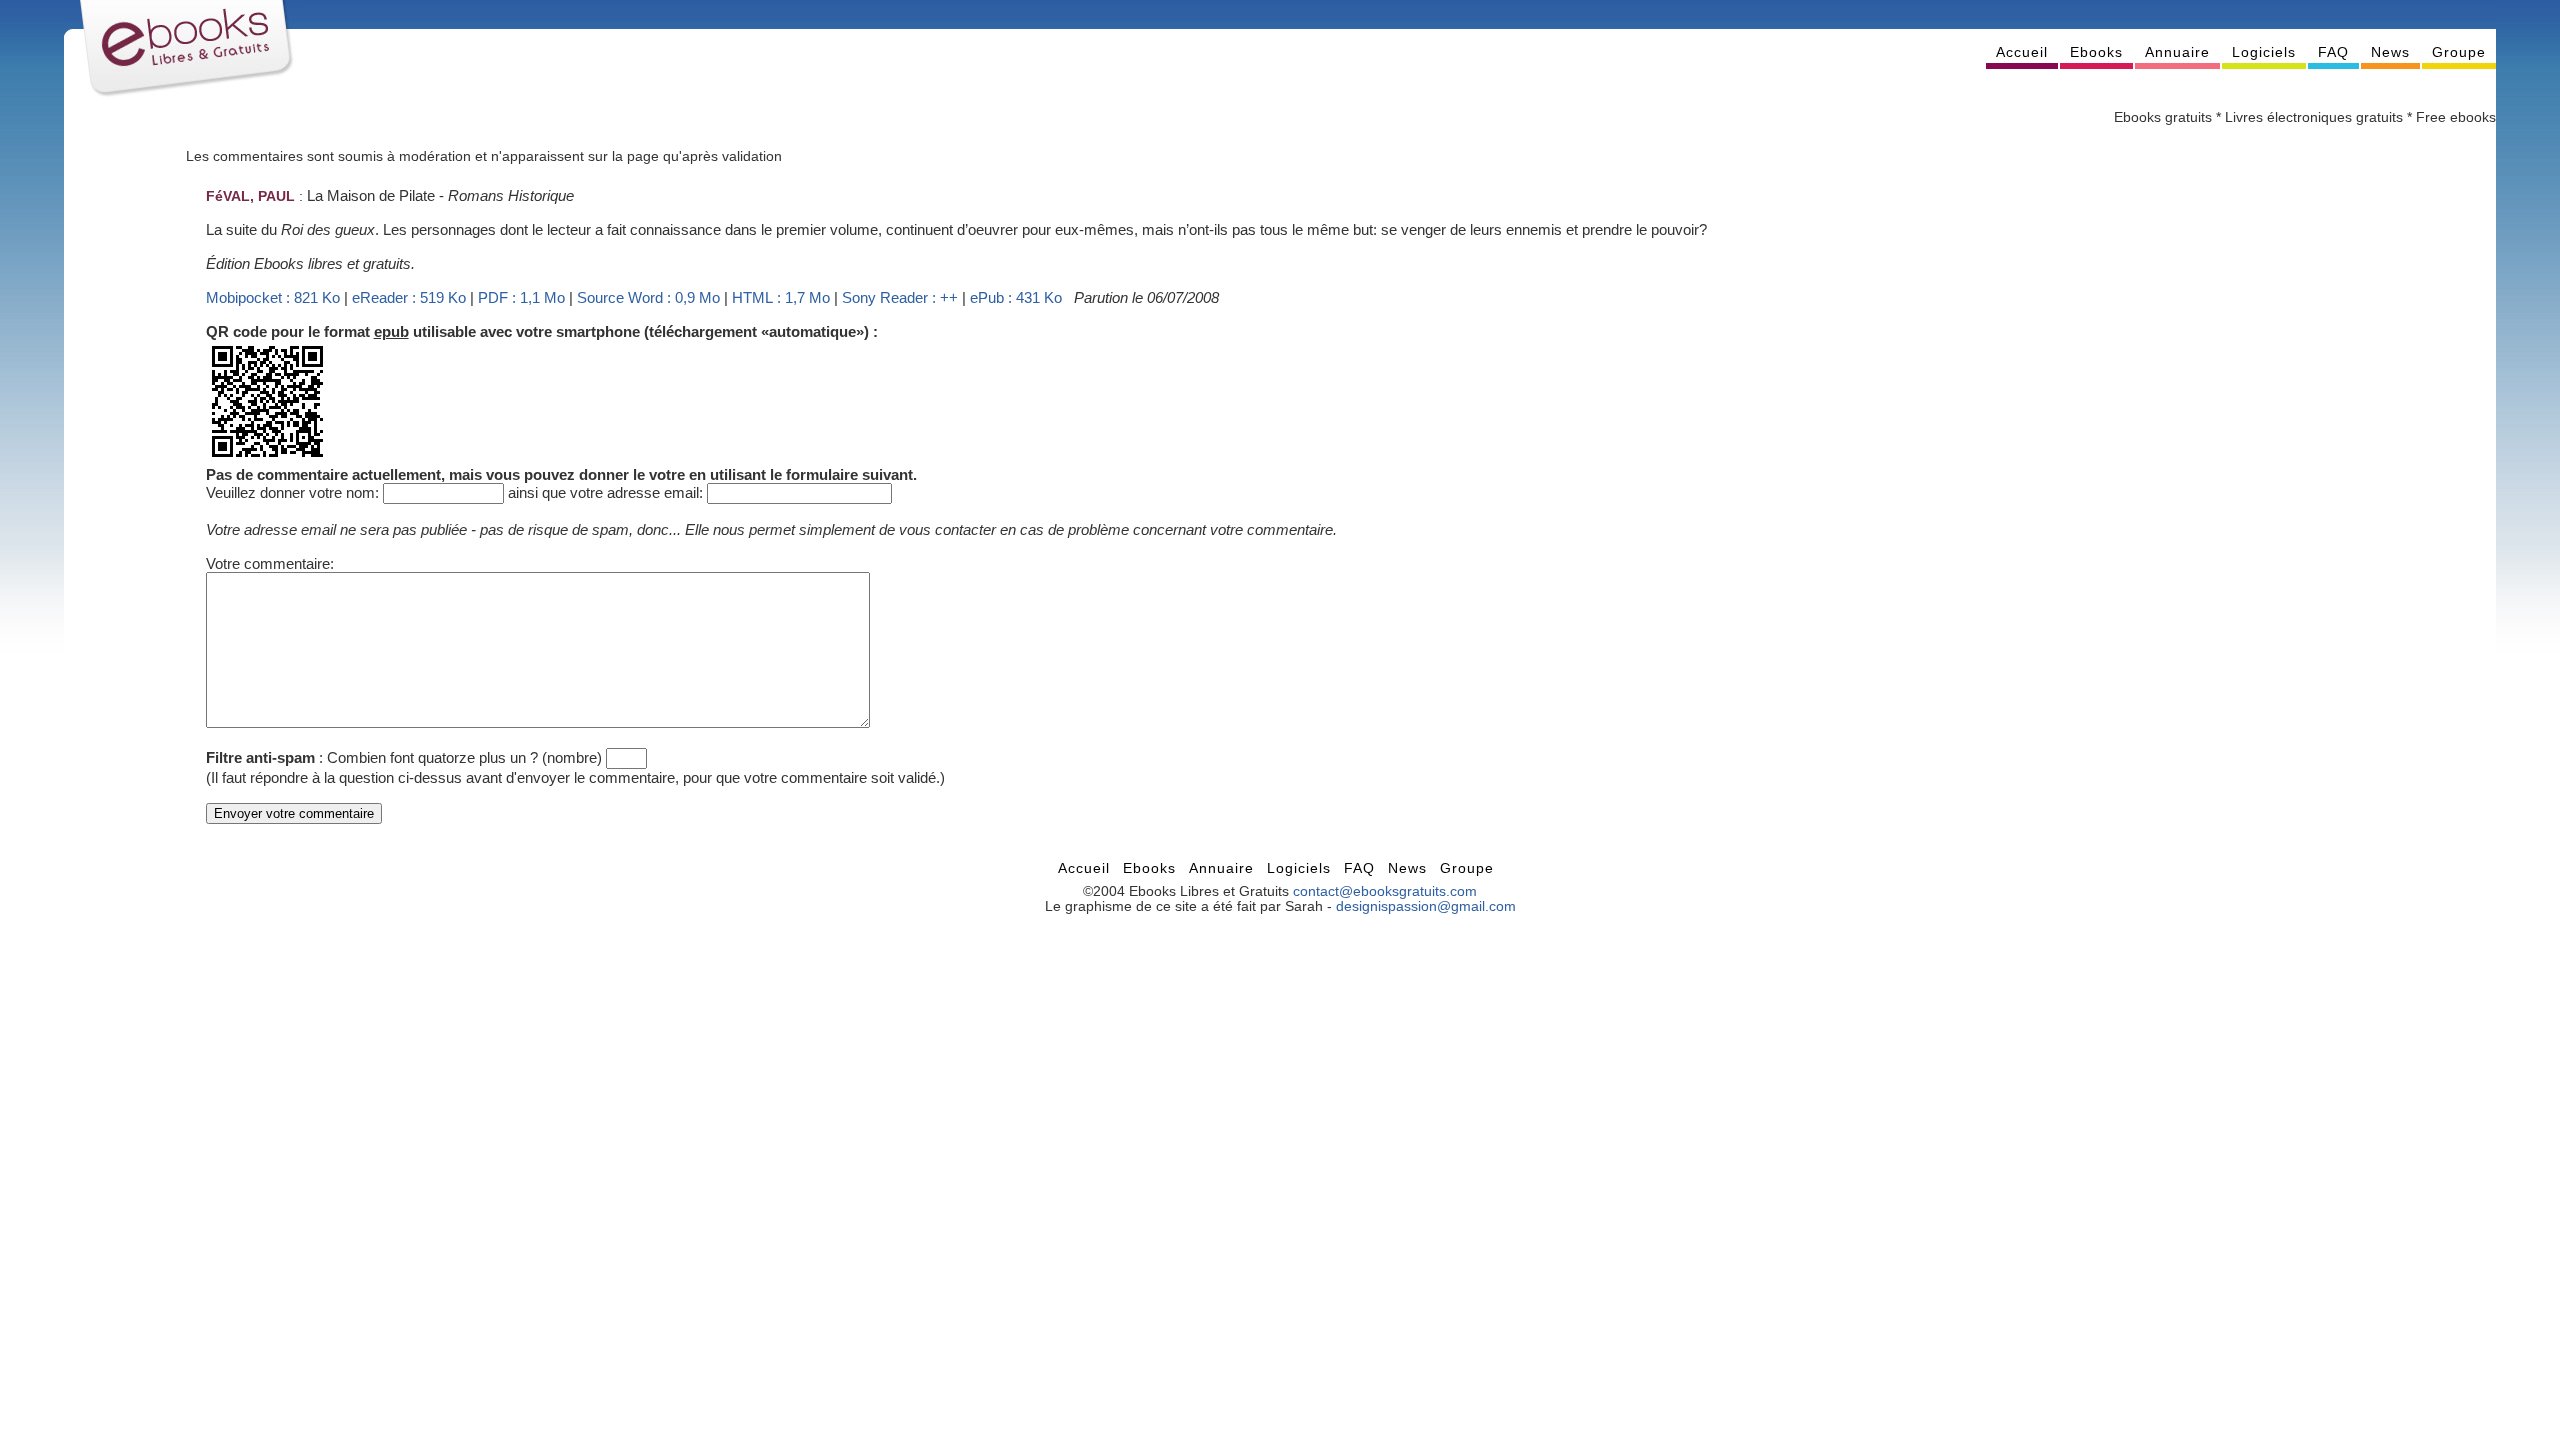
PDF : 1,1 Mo (521, 297)
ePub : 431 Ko (1016, 297)
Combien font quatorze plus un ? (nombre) (464, 757)
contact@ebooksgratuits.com (1385, 891)
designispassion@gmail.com (1426, 906)
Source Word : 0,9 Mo (648, 297)
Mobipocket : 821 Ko (273, 297)
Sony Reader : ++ (900, 297)
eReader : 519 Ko (409, 297)
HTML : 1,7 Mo (781, 297)
